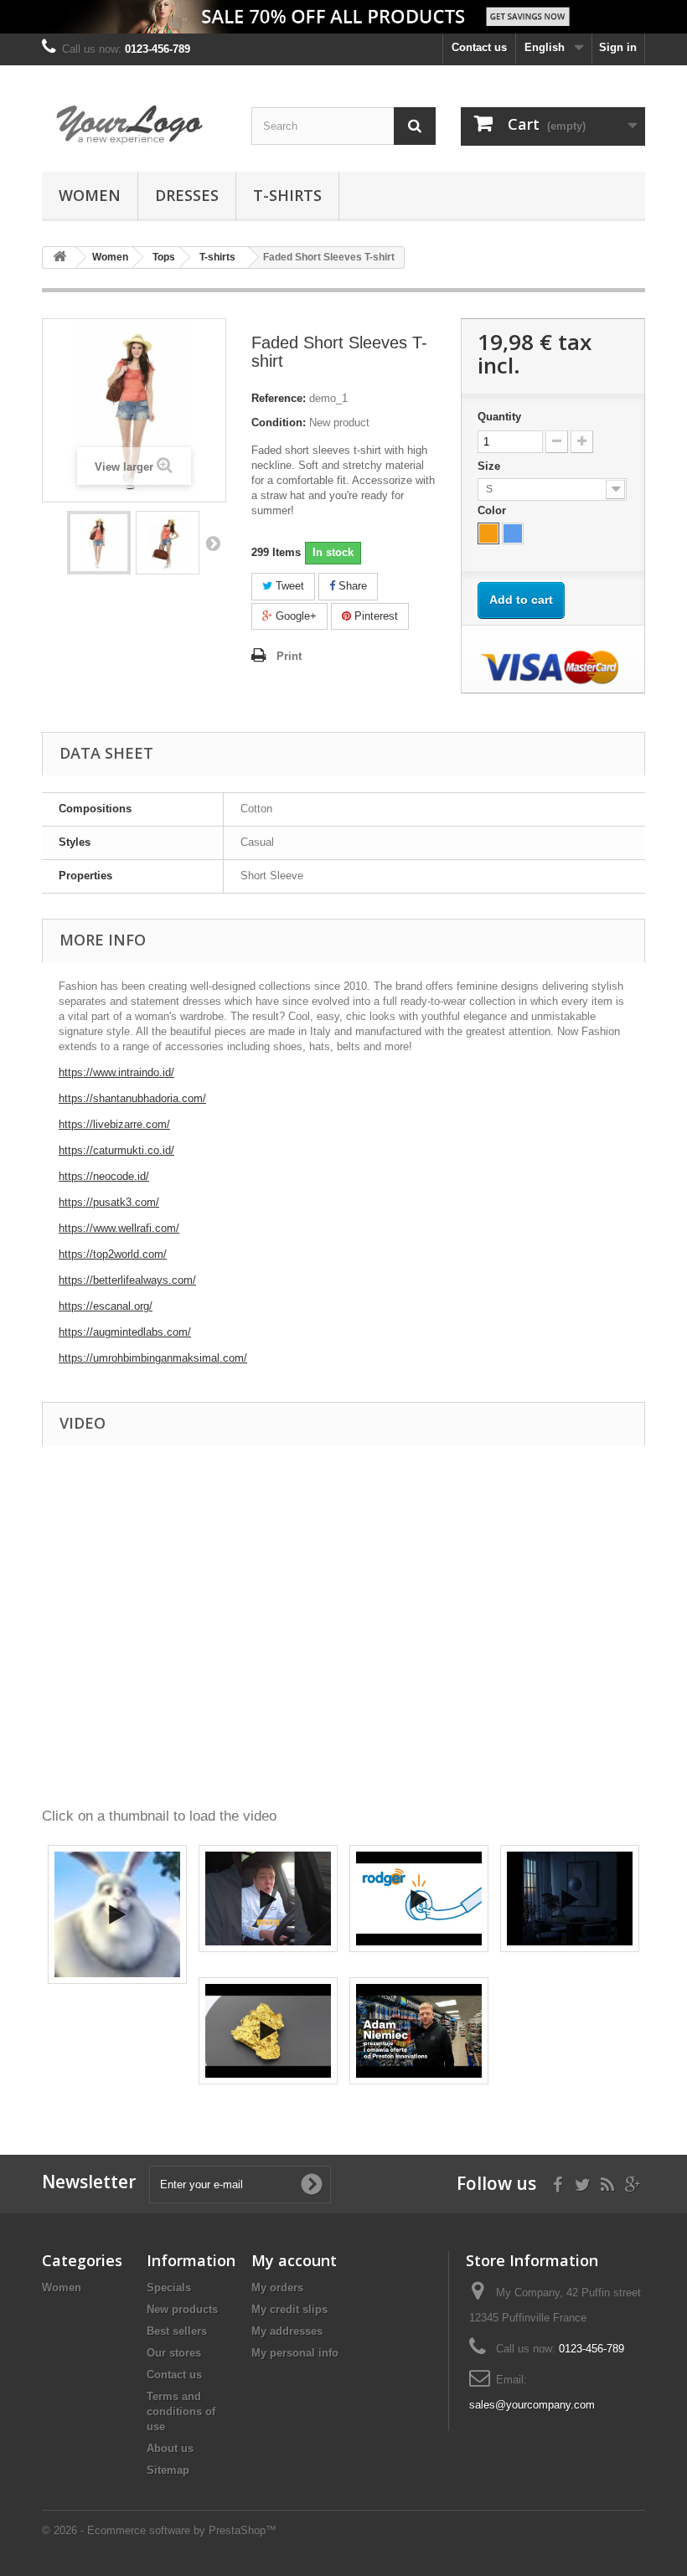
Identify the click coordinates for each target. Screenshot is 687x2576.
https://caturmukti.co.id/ (116, 1150)
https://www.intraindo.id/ (116, 1072)
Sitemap (168, 2470)
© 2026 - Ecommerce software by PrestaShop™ (159, 2530)
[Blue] (513, 533)
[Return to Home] (59, 258)
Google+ (294, 616)
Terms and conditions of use (181, 2411)
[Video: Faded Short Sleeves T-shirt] (117, 1914)
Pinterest (374, 616)
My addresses (287, 2331)
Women (90, 195)
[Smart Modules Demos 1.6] (134, 125)
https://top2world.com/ (113, 1254)
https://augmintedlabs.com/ (125, 1332)
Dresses (187, 195)
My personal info (295, 2353)
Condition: (279, 422)
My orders (277, 2287)
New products (182, 2309)
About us (170, 2448)
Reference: (279, 398)
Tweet (288, 586)
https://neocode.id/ (104, 1176)
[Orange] (488, 533)
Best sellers (177, 2331)
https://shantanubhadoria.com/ (132, 1098)
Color (493, 510)
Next (213, 543)
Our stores (174, 2353)
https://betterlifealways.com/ (127, 1280)
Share (351, 586)
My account (294, 2260)
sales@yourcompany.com (532, 2405)
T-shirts (287, 195)
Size (491, 466)
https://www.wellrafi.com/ (119, 1228)
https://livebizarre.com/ (114, 1124)
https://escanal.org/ (106, 1306)
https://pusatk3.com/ (109, 1202)
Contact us (479, 47)
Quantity (499, 417)
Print (289, 656)
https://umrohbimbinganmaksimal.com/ (153, 1358)
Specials (169, 2287)
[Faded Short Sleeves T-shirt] (99, 543)
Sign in (618, 47)
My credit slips (289, 2309)
